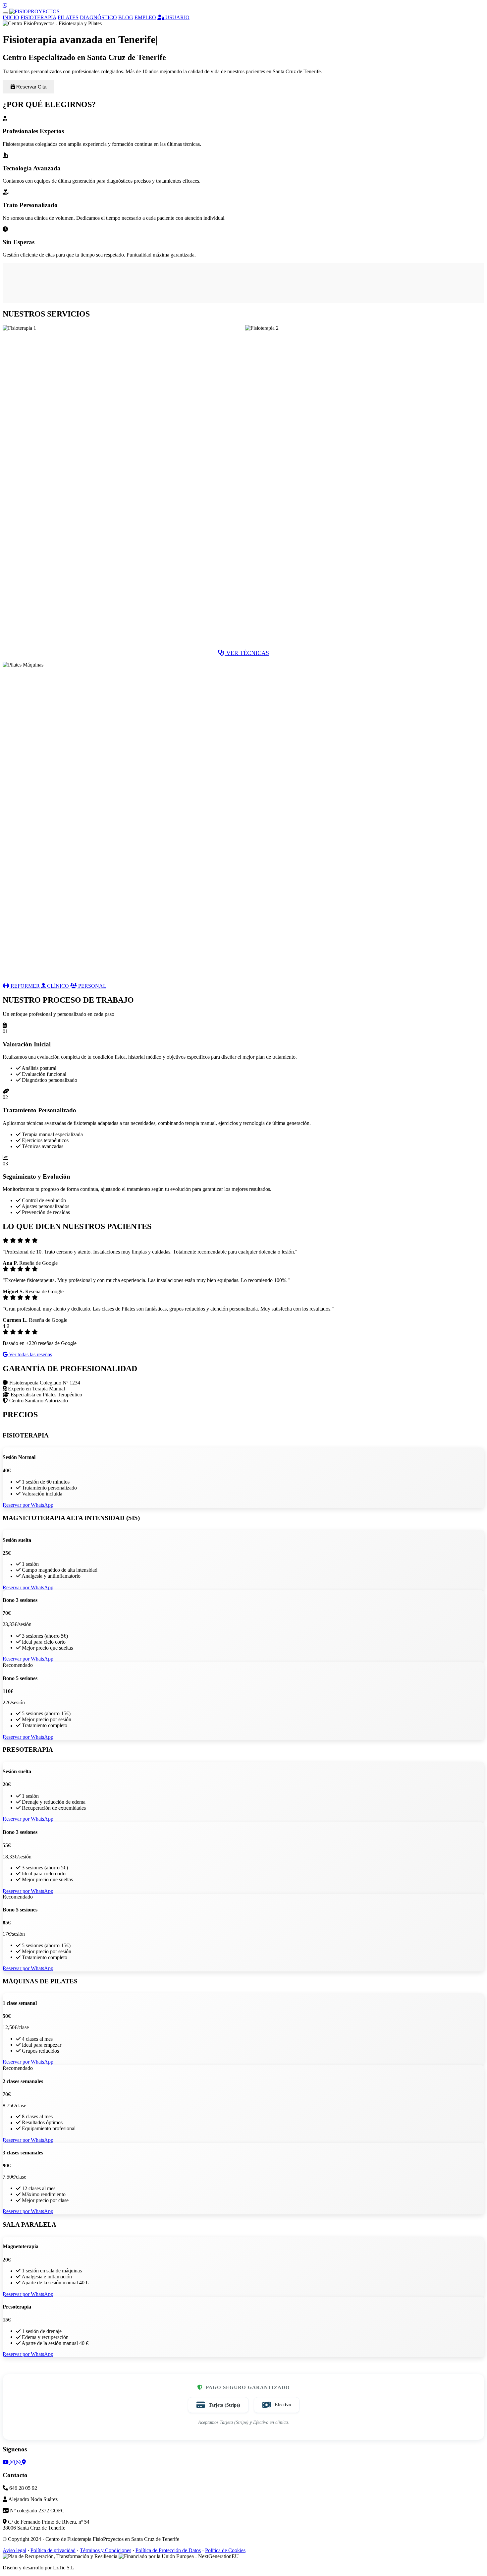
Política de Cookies (225, 2550)
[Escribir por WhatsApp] (5, 5)
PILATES (68, 17)
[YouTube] (6, 2462)
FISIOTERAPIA (38, 17)
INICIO (11, 17)
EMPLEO (145, 17)
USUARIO (177, 17)
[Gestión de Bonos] (34, 11)
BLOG (126, 17)
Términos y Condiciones (106, 2550)
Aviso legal (14, 2550)
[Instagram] (13, 2462)
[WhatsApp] (19, 2462)
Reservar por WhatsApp (28, 1505)
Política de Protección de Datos (168, 2550)
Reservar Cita (31, 87)
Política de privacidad (53, 2550)
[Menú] (5, 13)
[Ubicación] (24, 2462)
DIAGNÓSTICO (98, 17)
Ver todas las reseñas (30, 1354)
